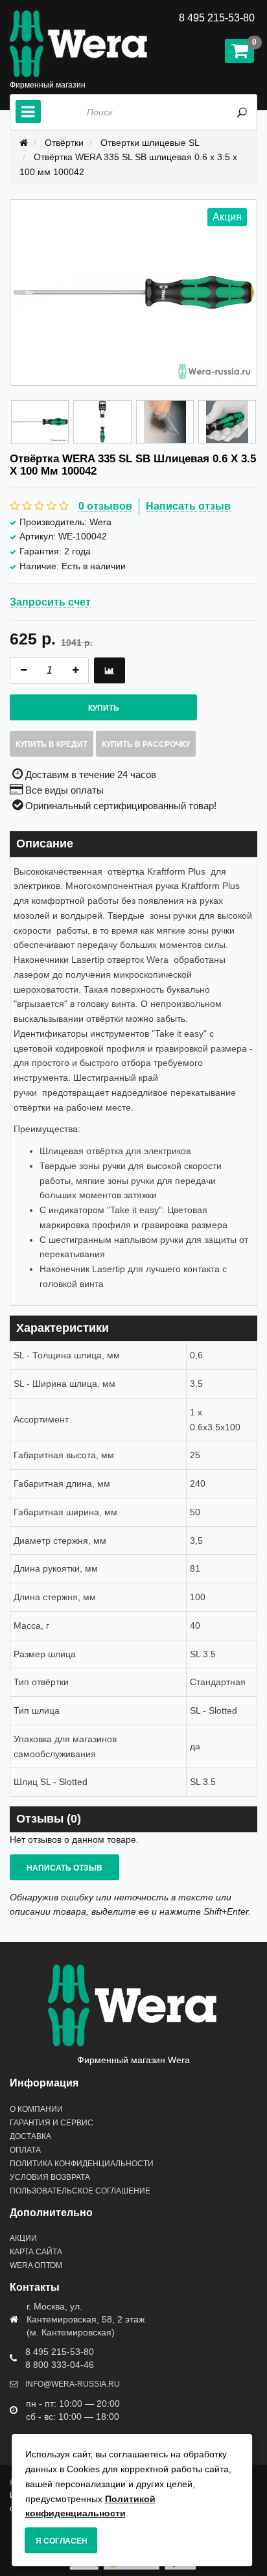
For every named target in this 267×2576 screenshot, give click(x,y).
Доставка (30, 2136)
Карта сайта (36, 2252)
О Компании (36, 2109)
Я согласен (62, 2541)
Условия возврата (50, 2177)
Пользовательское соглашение (80, 2191)
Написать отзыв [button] (64, 1868)
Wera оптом (36, 2265)
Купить (104, 708)
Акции (23, 2238)
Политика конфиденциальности (82, 2164)
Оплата (25, 2150)
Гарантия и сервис (52, 2123)
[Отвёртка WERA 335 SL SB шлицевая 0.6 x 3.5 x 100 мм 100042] (40, 422)
